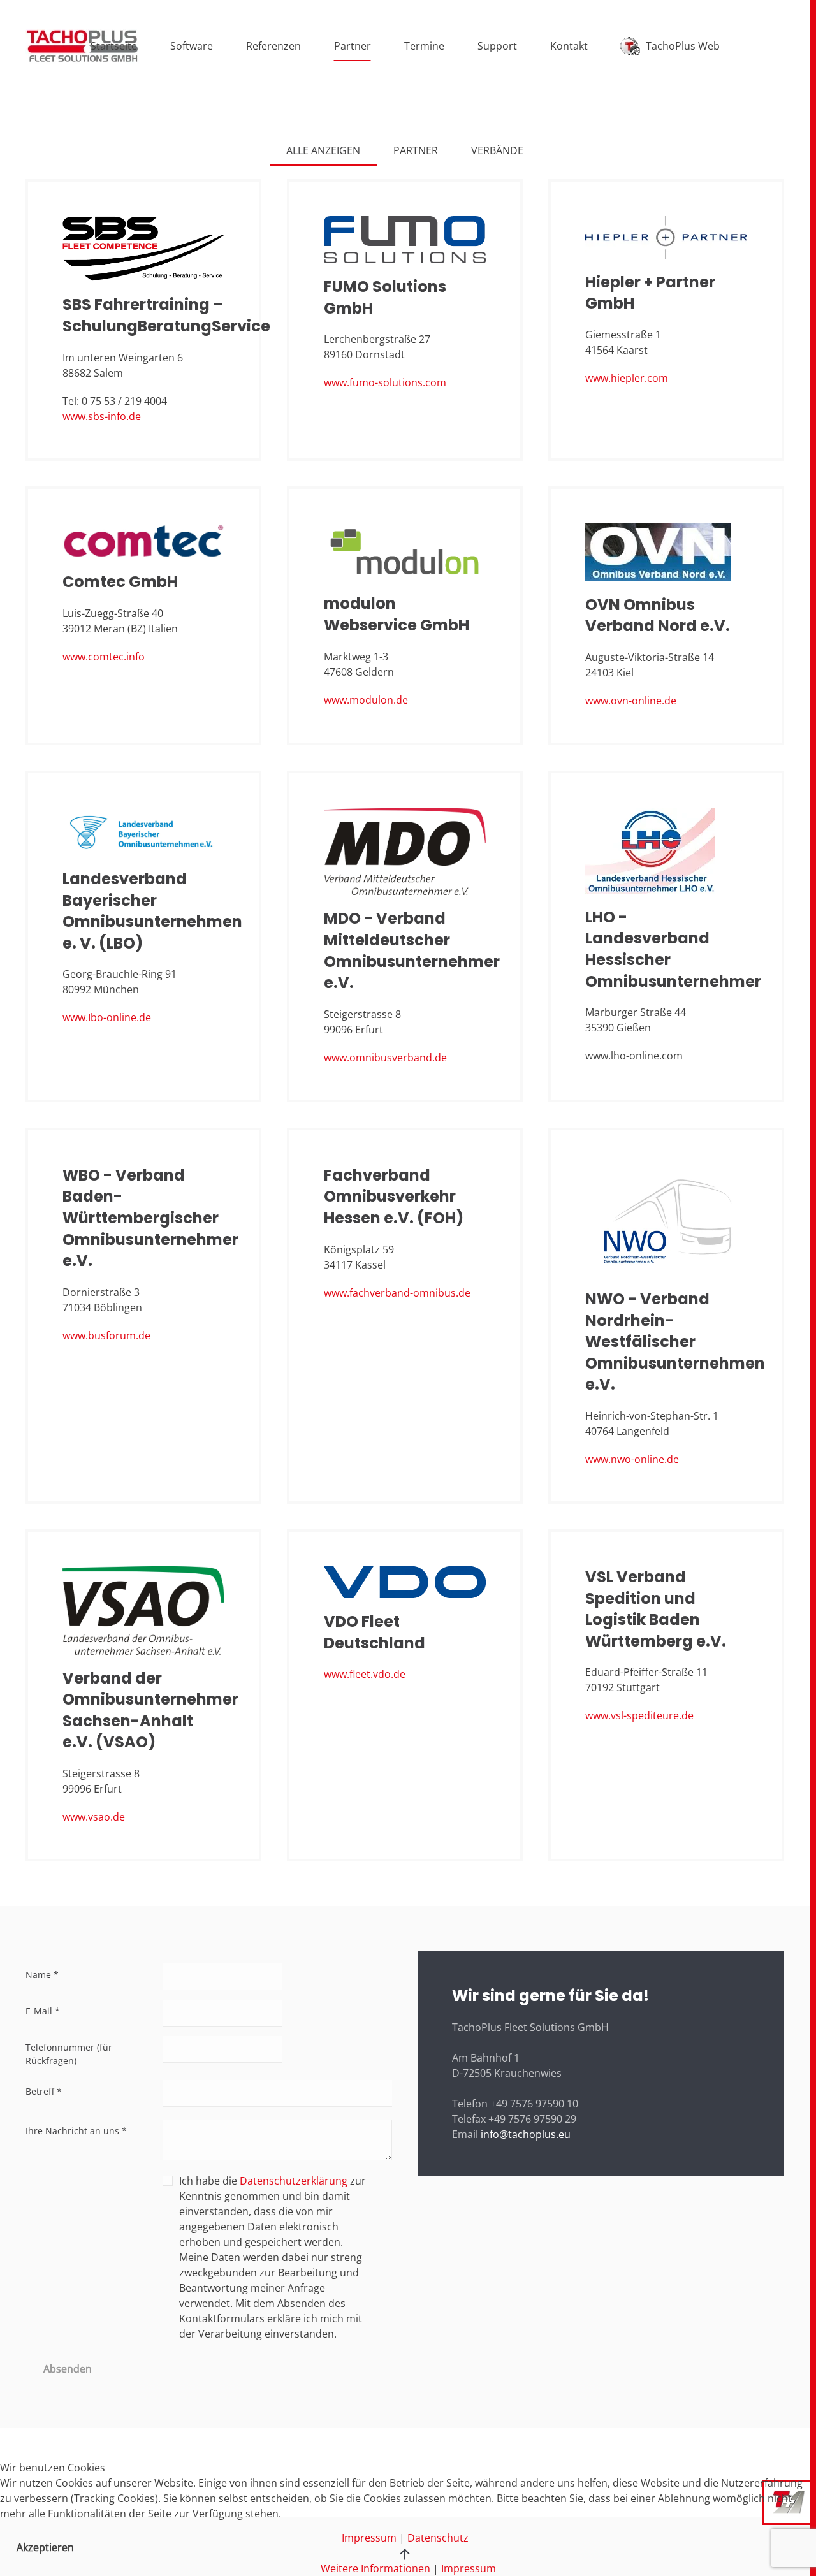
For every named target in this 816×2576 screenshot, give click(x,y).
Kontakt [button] (569, 46)
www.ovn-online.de (631, 701)
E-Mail (43, 2011)
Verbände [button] (497, 150)
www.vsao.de (94, 1817)
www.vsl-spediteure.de (639, 1715)
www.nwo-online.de (632, 1459)
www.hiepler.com (627, 378)
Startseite (114, 46)
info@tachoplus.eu (526, 2134)
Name (42, 1975)
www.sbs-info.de (102, 416)
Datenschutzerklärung (294, 2181)
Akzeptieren (45, 2547)
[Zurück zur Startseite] (82, 46)
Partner (353, 46)
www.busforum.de (106, 1335)
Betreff (44, 2091)
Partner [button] (416, 150)
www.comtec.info (104, 657)
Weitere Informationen (375, 2568)
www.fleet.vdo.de (365, 1674)
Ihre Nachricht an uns (76, 2131)
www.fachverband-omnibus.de (397, 1293)
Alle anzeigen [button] (323, 150)
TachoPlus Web (683, 46)
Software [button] (192, 46)
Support (497, 46)
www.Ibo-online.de (107, 1017)
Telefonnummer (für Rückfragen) (69, 2054)
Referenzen (273, 46)
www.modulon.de (366, 700)
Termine (424, 46)
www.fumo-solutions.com (385, 382)
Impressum (469, 2568)
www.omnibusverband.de (385, 1058)
